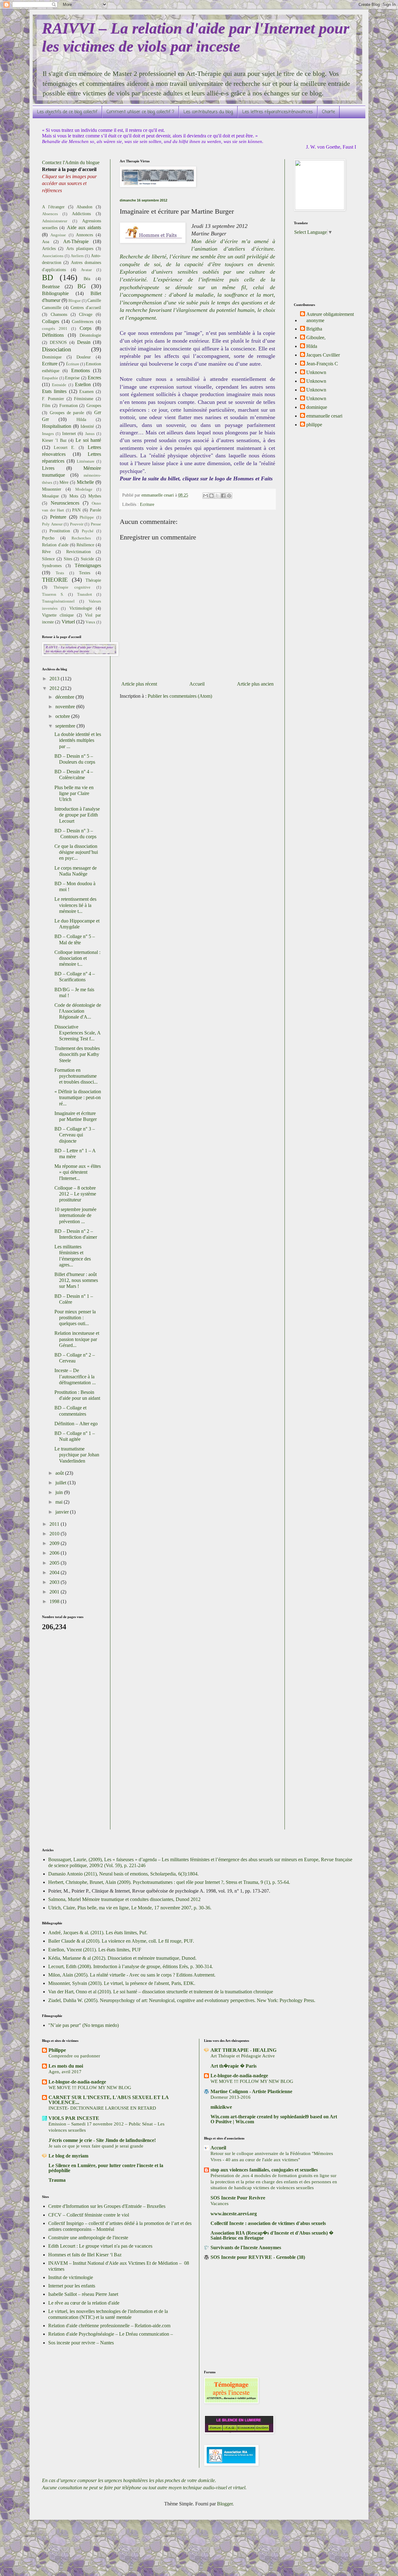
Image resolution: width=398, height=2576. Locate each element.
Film (46, 405)
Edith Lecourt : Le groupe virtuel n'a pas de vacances (100, 2246)
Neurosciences (65, 503)
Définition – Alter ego (76, 1424)
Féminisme (84, 399)
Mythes (95, 496)
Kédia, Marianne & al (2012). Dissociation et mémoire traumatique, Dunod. (122, 1958)
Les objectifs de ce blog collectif (67, 112)
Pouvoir (77, 524)
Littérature (86, 461)
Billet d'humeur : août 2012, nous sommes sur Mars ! (76, 1280)
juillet (61, 1483)
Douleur (84, 357)
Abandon (84, 207)
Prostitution (60, 531)
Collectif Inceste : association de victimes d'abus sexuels (268, 2223)
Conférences (83, 321)
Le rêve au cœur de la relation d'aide (84, 2303)
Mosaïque (50, 496)
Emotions (81, 370)
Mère (64, 482)
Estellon (83, 384)
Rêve (46, 552)
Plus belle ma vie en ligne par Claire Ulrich (74, 793)
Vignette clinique (58, 615)
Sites (68, 559)
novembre (66, 707)
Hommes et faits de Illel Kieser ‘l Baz (85, 2255)
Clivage (86, 314)
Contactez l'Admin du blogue (71, 162)
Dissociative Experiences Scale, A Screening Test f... (77, 1033)
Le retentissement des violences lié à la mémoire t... (75, 905)
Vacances (220, 2203)
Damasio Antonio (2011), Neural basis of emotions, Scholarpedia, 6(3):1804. (123, 1874)
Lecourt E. (65, 447)
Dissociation (57, 349)
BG (82, 286)
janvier (63, 1512)
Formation (69, 405)
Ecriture (147, 504)
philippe (314, 425)
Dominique (52, 357)
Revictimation (79, 552)
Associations (53, 256)
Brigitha (314, 329)
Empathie (50, 378)
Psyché (88, 531)
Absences (50, 214)
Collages (51, 321)
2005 (55, 1563)
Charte (329, 112)
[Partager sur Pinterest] (229, 496)
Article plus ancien (255, 684)
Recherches (81, 538)
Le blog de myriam (68, 2156)
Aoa (46, 242)
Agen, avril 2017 (65, 2072)
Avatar (86, 270)
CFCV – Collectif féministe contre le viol (89, 2215)
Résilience (85, 545)
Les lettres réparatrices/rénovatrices (278, 112)
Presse (96, 524)
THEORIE (55, 580)
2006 (55, 1553)
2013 (55, 679)
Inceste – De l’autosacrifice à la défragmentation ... (75, 1376)
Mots (74, 496)
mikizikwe (221, 2107)
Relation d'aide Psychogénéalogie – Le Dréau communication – (111, 2334)
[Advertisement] (67, 1734)
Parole (95, 510)
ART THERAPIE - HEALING (243, 2050)
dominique (317, 407)
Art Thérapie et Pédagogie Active (243, 2056)
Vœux (90, 622)
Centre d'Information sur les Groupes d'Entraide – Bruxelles (107, 2206)
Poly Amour (52, 524)
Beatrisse (51, 287)
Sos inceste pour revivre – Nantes (81, 2343)
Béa (87, 279)
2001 (55, 1592)
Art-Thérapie (76, 241)
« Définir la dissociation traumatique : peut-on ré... (78, 1097)
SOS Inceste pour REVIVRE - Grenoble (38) (258, 2257)
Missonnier (52, 489)
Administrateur (55, 221)
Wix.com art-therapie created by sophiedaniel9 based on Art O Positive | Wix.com (274, 2119)
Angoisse (58, 235)
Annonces (84, 235)
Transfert (85, 594)
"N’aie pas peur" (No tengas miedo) (83, 2025)
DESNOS (58, 342)
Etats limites (54, 391)
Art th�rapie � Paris (234, 2066)
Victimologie (81, 608)
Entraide (59, 385)
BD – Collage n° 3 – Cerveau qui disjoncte (75, 1135)
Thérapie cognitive (72, 587)
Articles (49, 248)
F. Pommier (53, 399)
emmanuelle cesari (324, 416)
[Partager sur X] (217, 496)
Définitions (53, 335)
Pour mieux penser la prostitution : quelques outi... (75, 1318)
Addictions (81, 214)
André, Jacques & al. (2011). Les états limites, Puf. (98, 1933)
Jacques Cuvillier (323, 355)
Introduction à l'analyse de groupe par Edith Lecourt (77, 815)
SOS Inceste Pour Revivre (238, 2198)
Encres (94, 378)
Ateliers (77, 256)
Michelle (85, 482)
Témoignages (88, 565)
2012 (55, 688)
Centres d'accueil (86, 308)
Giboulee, (316, 338)
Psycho (48, 538)
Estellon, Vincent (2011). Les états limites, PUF (95, 1950)
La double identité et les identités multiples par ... (78, 740)
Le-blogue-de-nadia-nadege (77, 2082)
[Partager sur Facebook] (223, 496)
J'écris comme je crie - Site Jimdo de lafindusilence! (102, 2140)
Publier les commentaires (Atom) (180, 696)
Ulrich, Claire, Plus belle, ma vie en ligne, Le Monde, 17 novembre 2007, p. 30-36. (130, 1908)
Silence (48, 559)
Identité (87, 426)
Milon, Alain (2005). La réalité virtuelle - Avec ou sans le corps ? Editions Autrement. (132, 1975)
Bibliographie (55, 293)
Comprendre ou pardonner (74, 2056)
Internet (69, 433)
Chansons (59, 314)
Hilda (81, 419)
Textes (85, 573)
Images (48, 434)
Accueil (197, 684)
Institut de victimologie (71, 2277)
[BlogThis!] (211, 496)
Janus (90, 434)
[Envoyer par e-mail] (206, 496)
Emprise (72, 378)
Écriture (73, 364)
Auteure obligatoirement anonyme (330, 317)
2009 (55, 1543)
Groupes (94, 405)
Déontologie (90, 335)
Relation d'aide (55, 545)
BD (48, 277)
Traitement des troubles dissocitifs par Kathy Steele (77, 1054)
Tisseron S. (53, 594)
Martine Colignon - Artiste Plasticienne (251, 2091)
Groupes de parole (67, 413)
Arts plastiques (80, 248)
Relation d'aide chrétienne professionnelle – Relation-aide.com (109, 2326)
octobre (63, 716)
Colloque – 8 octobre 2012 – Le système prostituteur (75, 1194)
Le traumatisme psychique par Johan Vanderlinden (77, 1455)
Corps (86, 328)
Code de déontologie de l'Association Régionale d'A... (78, 1011)
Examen (86, 391)
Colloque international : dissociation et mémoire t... (77, 958)
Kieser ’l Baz (54, 440)
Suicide (87, 559)
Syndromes (52, 566)
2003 (55, 1582)
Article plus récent (139, 684)
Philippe (87, 517)
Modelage (84, 489)
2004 (55, 1572)
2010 (55, 1534)
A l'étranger (53, 207)
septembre (66, 726)
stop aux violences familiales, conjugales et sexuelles (264, 2170)
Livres (48, 468)
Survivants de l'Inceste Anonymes (246, 2248)
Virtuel (68, 622)
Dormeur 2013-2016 (231, 2097)
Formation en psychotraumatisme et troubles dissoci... (76, 1076)
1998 (55, 1601)
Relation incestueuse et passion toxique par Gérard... (77, 1339)
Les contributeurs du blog (208, 112)
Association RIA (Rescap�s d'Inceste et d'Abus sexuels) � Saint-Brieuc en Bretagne (272, 2235)
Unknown (316, 372)
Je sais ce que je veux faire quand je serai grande (96, 2146)
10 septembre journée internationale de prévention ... (75, 1215)
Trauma (57, 2180)
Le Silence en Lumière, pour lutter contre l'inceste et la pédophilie (106, 2168)
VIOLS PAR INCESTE (74, 2118)
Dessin (84, 342)
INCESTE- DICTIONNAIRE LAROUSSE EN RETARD (102, 2108)
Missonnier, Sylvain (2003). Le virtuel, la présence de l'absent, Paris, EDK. (122, 1983)
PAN (76, 510)
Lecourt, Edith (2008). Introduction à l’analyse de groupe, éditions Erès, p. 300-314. (131, 1966)
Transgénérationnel (58, 601)
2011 (55, 1524)
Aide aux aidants (84, 227)
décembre (65, 697)
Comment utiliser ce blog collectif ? (140, 112)
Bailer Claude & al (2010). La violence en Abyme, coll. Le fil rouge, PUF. (121, 1941)
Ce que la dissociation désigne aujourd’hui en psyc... (76, 852)
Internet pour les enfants (72, 2286)
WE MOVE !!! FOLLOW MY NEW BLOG (90, 2087)
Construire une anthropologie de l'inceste (88, 2238)
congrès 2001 (55, 329)
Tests (60, 573)
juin (60, 1492)
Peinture (58, 517)
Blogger (225, 2504)
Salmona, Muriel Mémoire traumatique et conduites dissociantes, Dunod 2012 (124, 1899)
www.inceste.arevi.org (234, 2214)
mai (60, 1502)
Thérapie (93, 580)
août (60, 1473)
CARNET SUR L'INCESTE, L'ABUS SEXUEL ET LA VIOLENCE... (109, 2100)
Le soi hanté (88, 440)
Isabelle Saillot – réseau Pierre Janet (83, 2294)
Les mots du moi (66, 2066)
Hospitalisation (57, 426)
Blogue (75, 301)
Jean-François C (322, 364)
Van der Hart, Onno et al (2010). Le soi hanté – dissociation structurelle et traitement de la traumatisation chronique (161, 1992)
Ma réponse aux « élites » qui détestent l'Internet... (78, 1172)
